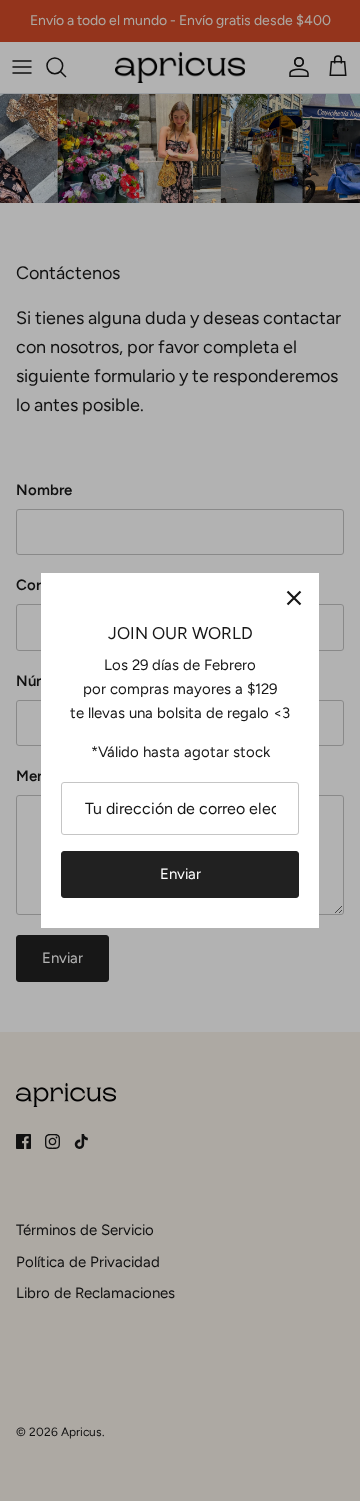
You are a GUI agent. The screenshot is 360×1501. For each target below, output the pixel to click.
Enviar (180, 874)
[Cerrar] (294, 598)
